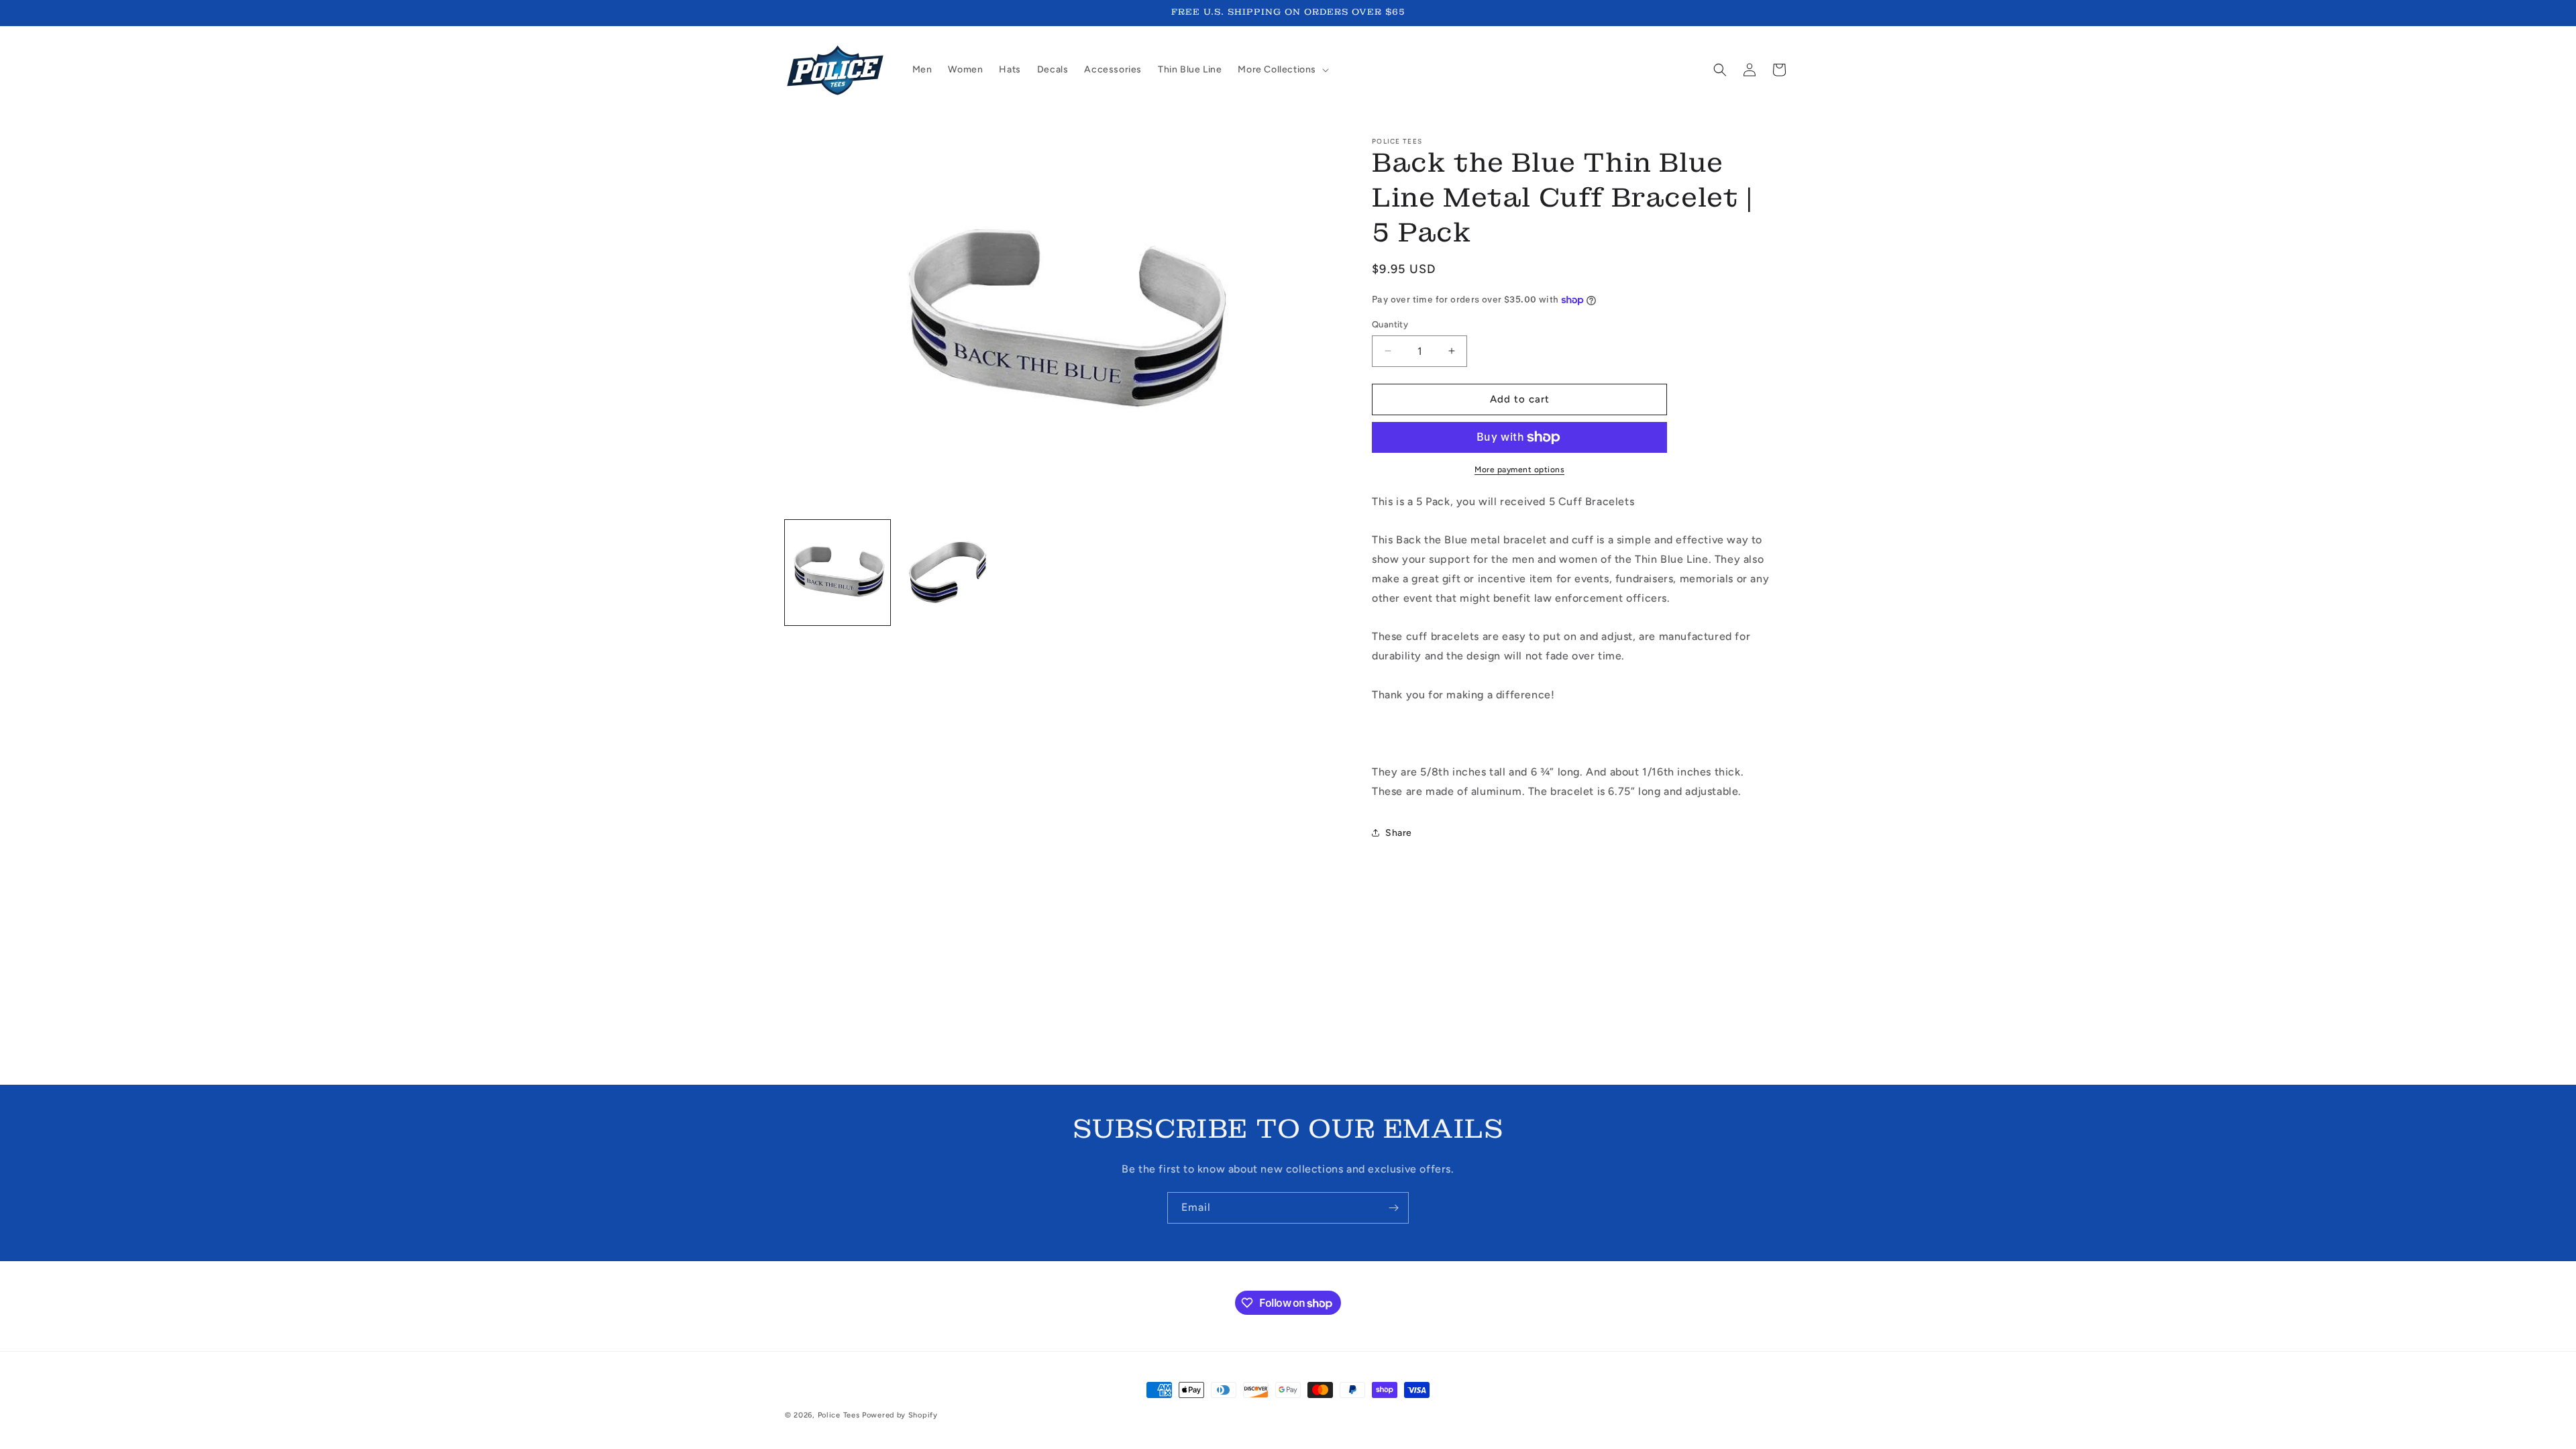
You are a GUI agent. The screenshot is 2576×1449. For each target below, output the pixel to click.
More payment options (1519, 470)
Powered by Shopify (900, 1415)
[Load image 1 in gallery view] (838, 573)
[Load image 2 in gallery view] (950, 573)
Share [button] (1399, 833)
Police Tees (839, 1415)
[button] (1282, 70)
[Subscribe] (1393, 1208)
